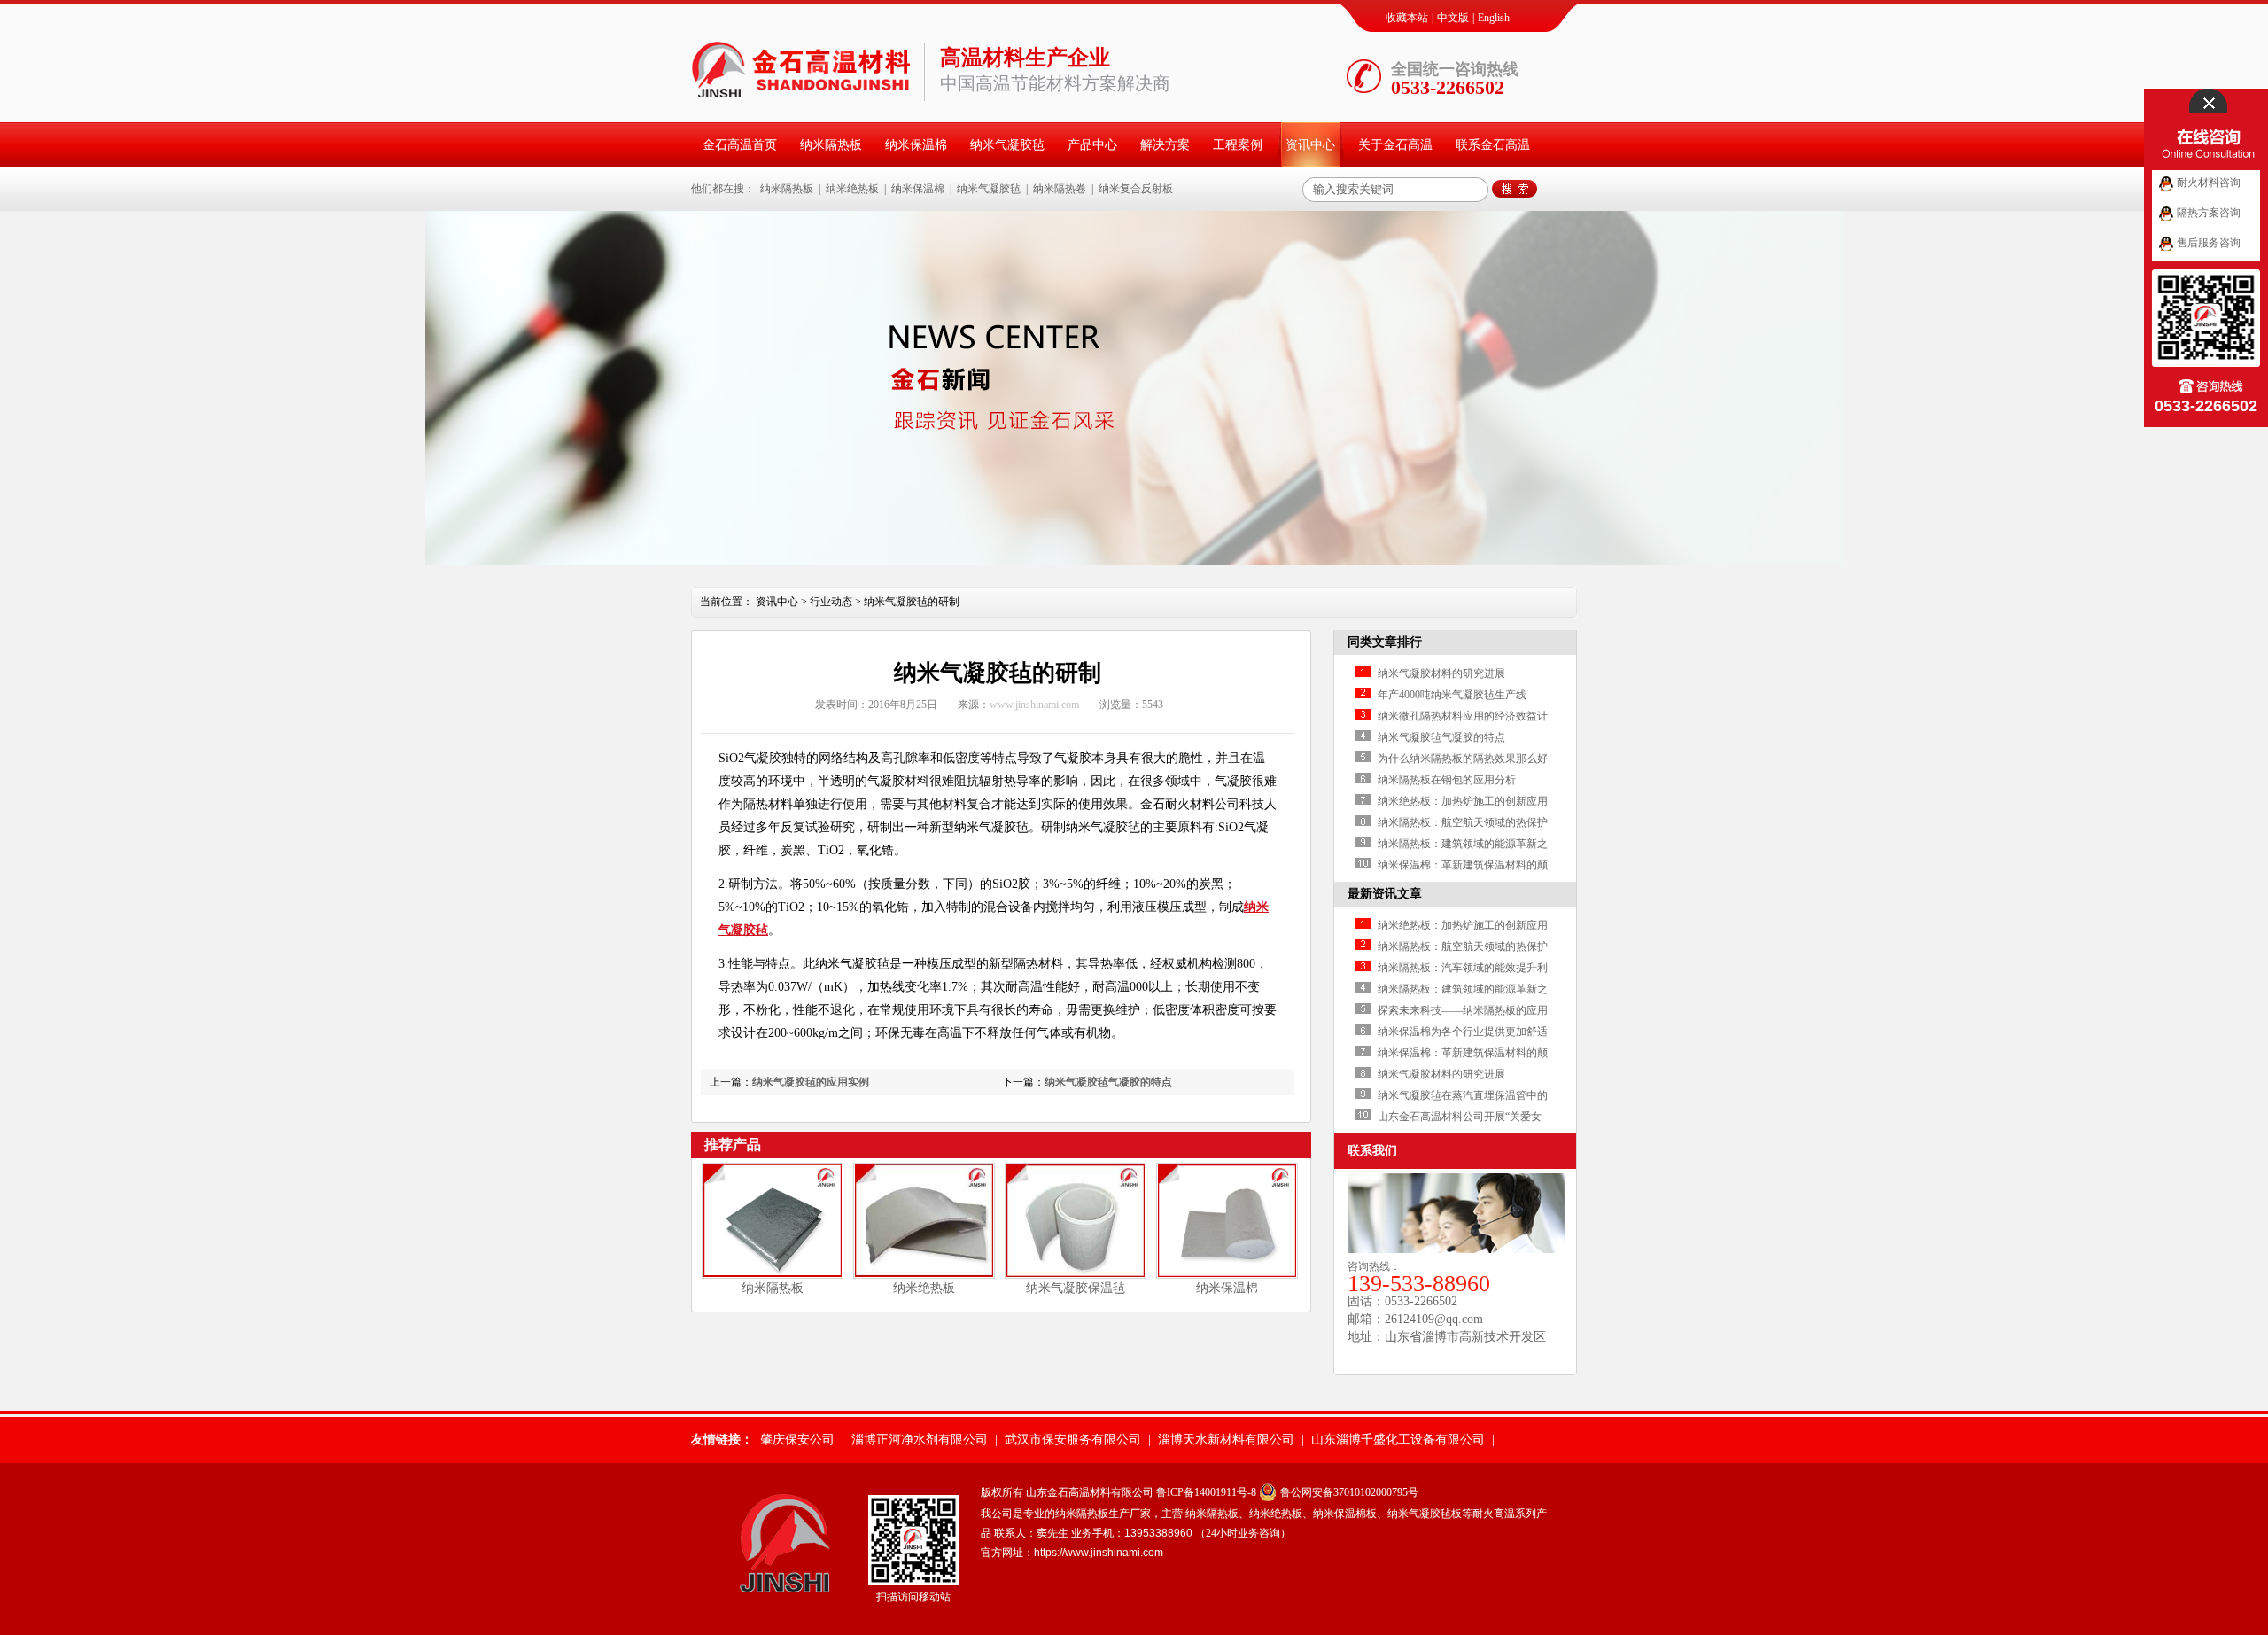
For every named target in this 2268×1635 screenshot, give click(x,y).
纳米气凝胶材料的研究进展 (1441, 673)
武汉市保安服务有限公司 (1073, 1440)
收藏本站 (1407, 18)
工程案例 (1238, 145)
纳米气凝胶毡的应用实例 (811, 1082)
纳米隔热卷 (1060, 189)
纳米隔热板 (831, 145)
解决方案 (1165, 145)
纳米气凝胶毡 (1007, 145)
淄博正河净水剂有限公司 (920, 1440)
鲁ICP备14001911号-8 (1206, 1492)
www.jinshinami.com (1034, 705)
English (1494, 18)
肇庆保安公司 (797, 1440)
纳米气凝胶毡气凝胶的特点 (1108, 1082)
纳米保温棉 (916, 145)
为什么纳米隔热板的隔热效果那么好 (1463, 759)
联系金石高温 (1493, 145)
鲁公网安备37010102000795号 (1349, 1492)
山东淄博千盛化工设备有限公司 (1398, 1440)
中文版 (1453, 18)
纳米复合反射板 (1136, 189)
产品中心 (1092, 145)
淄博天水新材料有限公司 (1226, 1440)
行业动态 (831, 602)
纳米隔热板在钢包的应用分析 (1447, 780)
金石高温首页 (740, 145)
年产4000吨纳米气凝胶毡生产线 (1452, 695)
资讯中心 (1310, 145)
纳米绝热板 (852, 189)
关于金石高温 (1395, 145)
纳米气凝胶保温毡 (1076, 1288)
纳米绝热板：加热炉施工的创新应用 (1463, 801)
